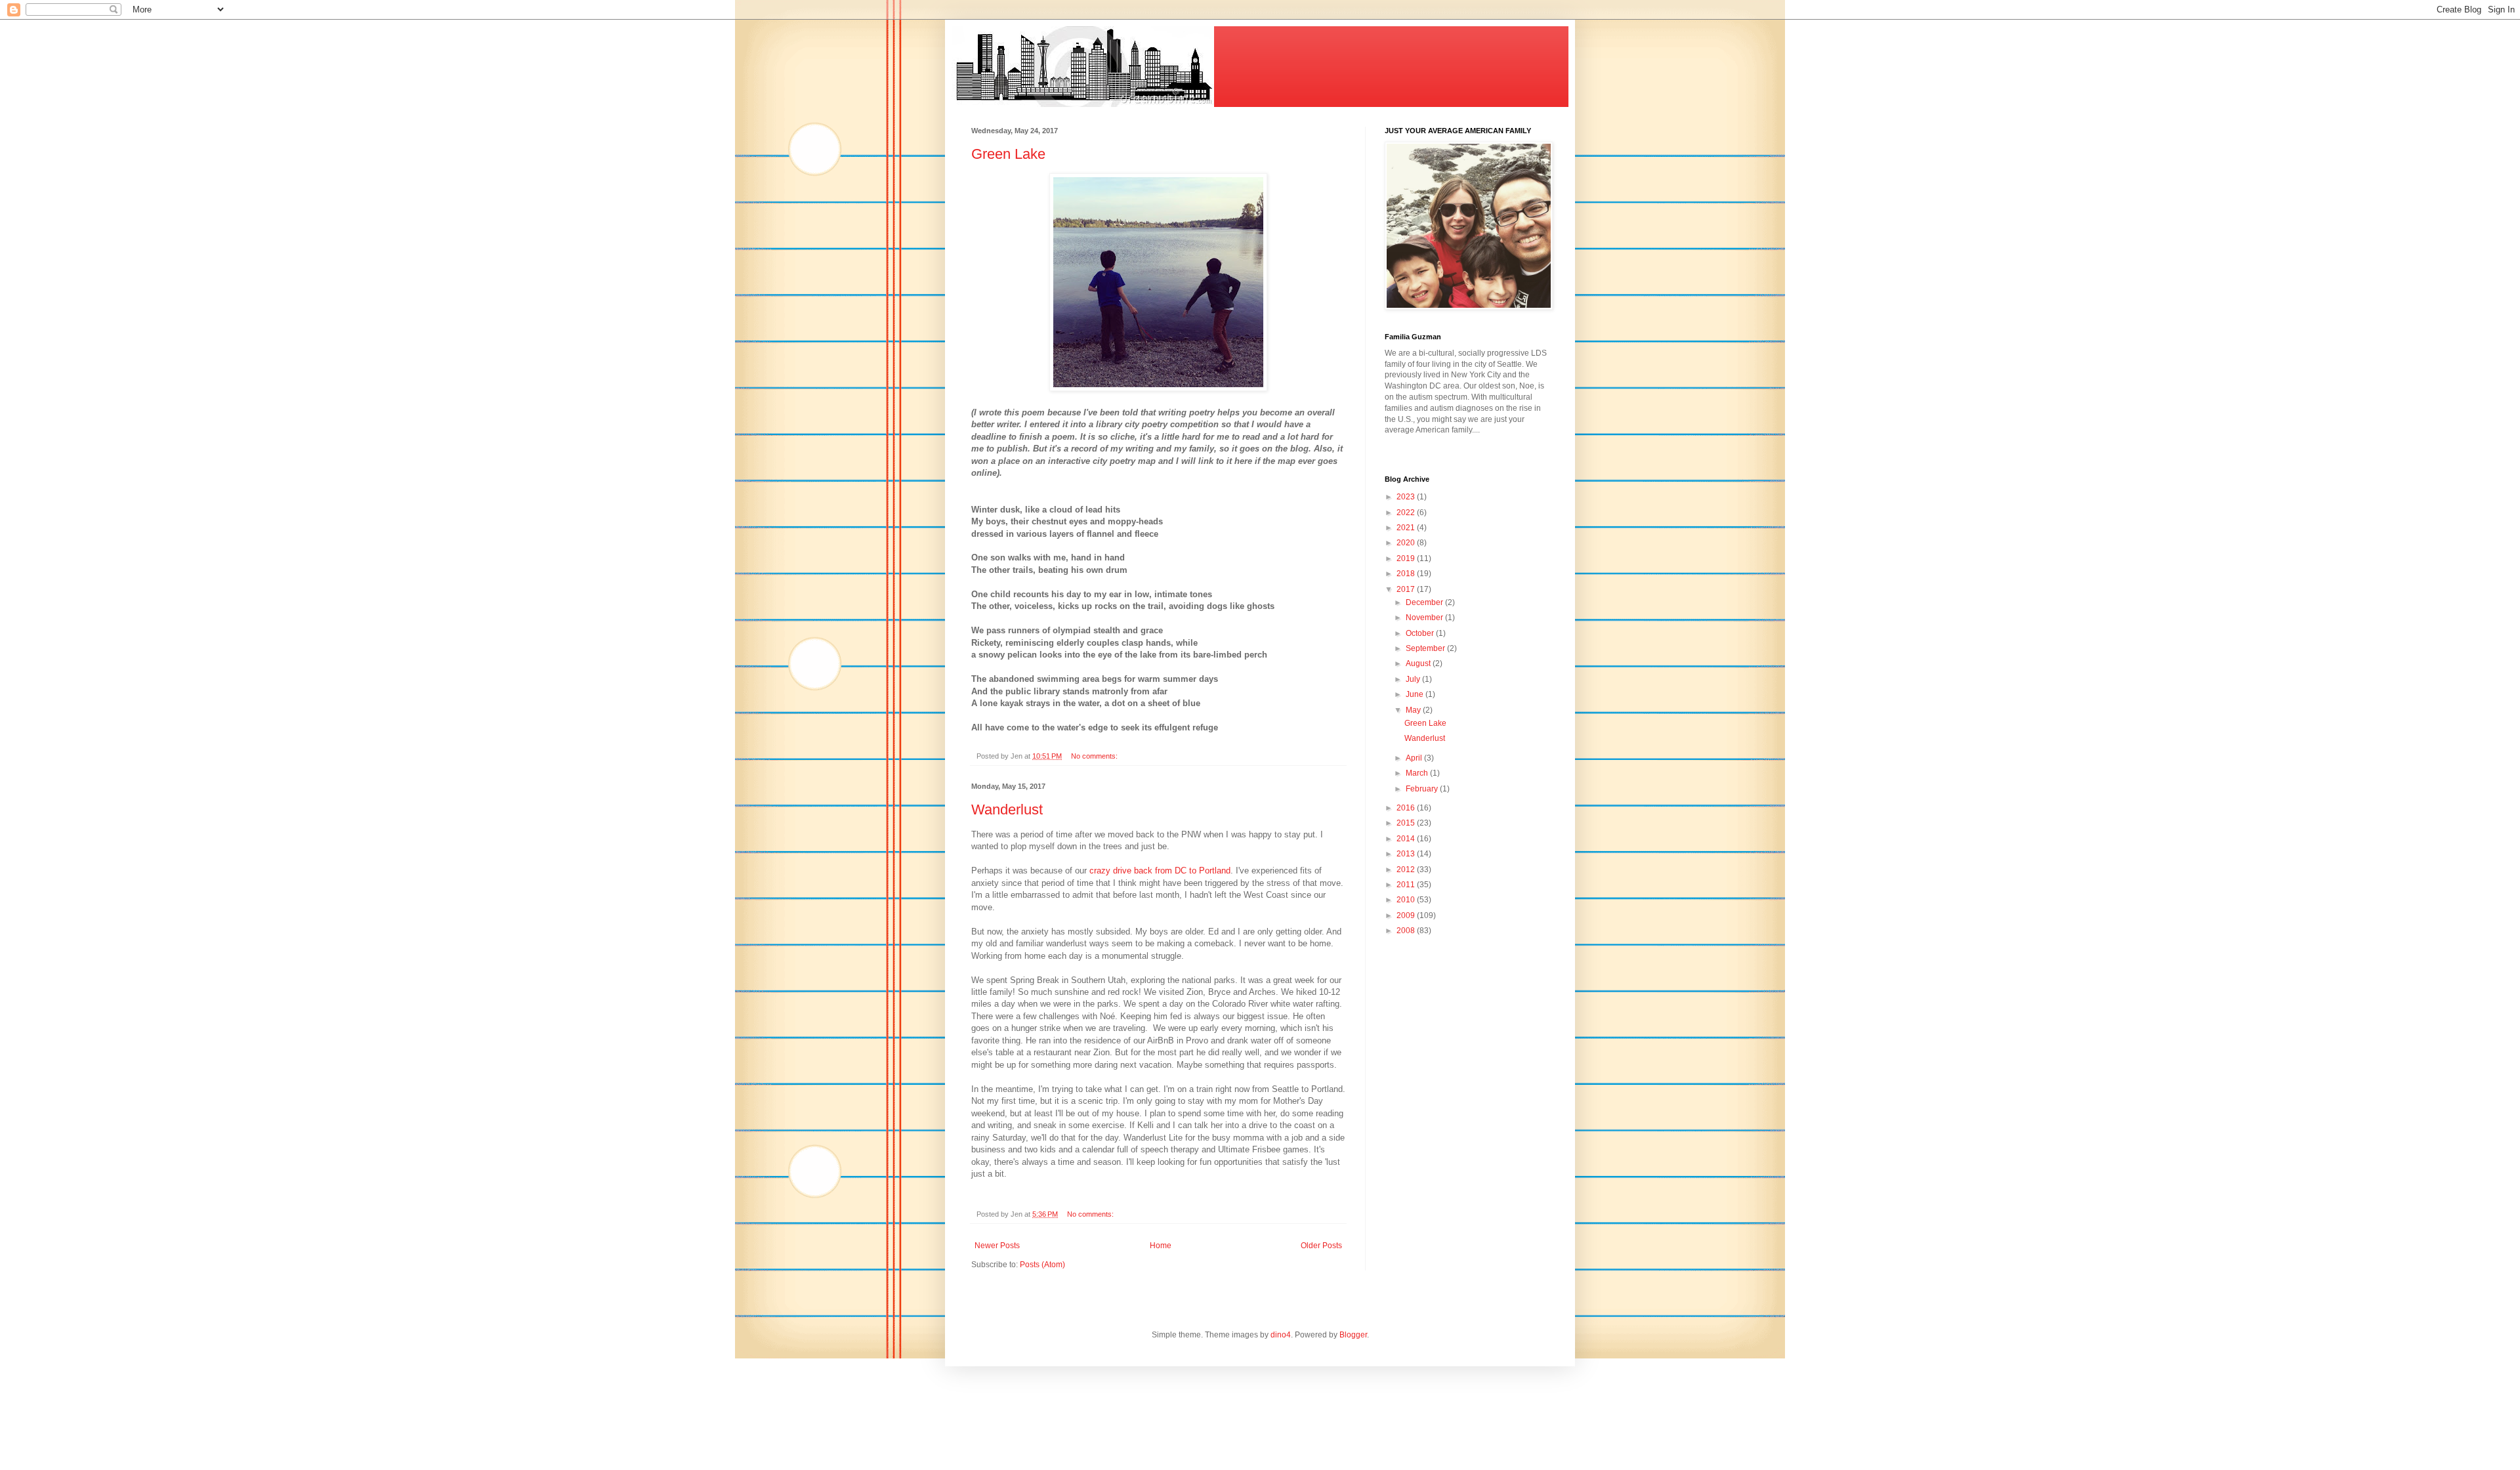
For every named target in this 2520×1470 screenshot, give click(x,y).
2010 (1407, 900)
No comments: (1095, 756)
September (1426, 648)
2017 (1407, 589)
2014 (1407, 839)
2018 (1407, 574)
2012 (1407, 870)
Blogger (1353, 1335)
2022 (1407, 513)
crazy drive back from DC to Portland (1160, 871)
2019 (1407, 558)
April (1415, 758)
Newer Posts (997, 1246)
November (1425, 618)
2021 (1407, 528)
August (1419, 663)
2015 (1407, 823)
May (1414, 710)
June (1416, 694)
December (1425, 602)
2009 (1407, 915)
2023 (1407, 497)
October (1421, 633)
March (1418, 773)
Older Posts (1321, 1246)
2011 (1407, 885)
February (1423, 789)
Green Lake (1008, 154)
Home (1161, 1246)
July (1414, 679)
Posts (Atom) (1042, 1265)
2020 (1407, 543)
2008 (1407, 931)
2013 (1407, 854)
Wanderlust (1007, 809)
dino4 (1281, 1335)
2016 (1407, 808)
